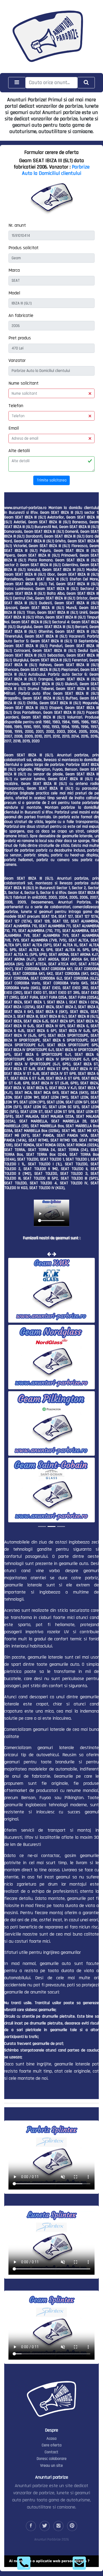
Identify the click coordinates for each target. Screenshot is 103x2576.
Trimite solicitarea (52, 480)
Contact (51, 2452)
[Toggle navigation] (17, 83)
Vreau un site (51, 2466)
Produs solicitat (24, 248)
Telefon (16, 406)
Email (14, 428)
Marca (14, 270)
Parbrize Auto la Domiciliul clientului (56, 170)
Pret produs (20, 338)
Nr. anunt (17, 225)
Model (14, 293)
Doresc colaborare (52, 2459)
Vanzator (17, 360)
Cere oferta (52, 2445)
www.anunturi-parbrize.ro (25, 508)
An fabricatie (21, 315)
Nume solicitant (24, 383)
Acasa (51, 2439)
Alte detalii (19, 451)
